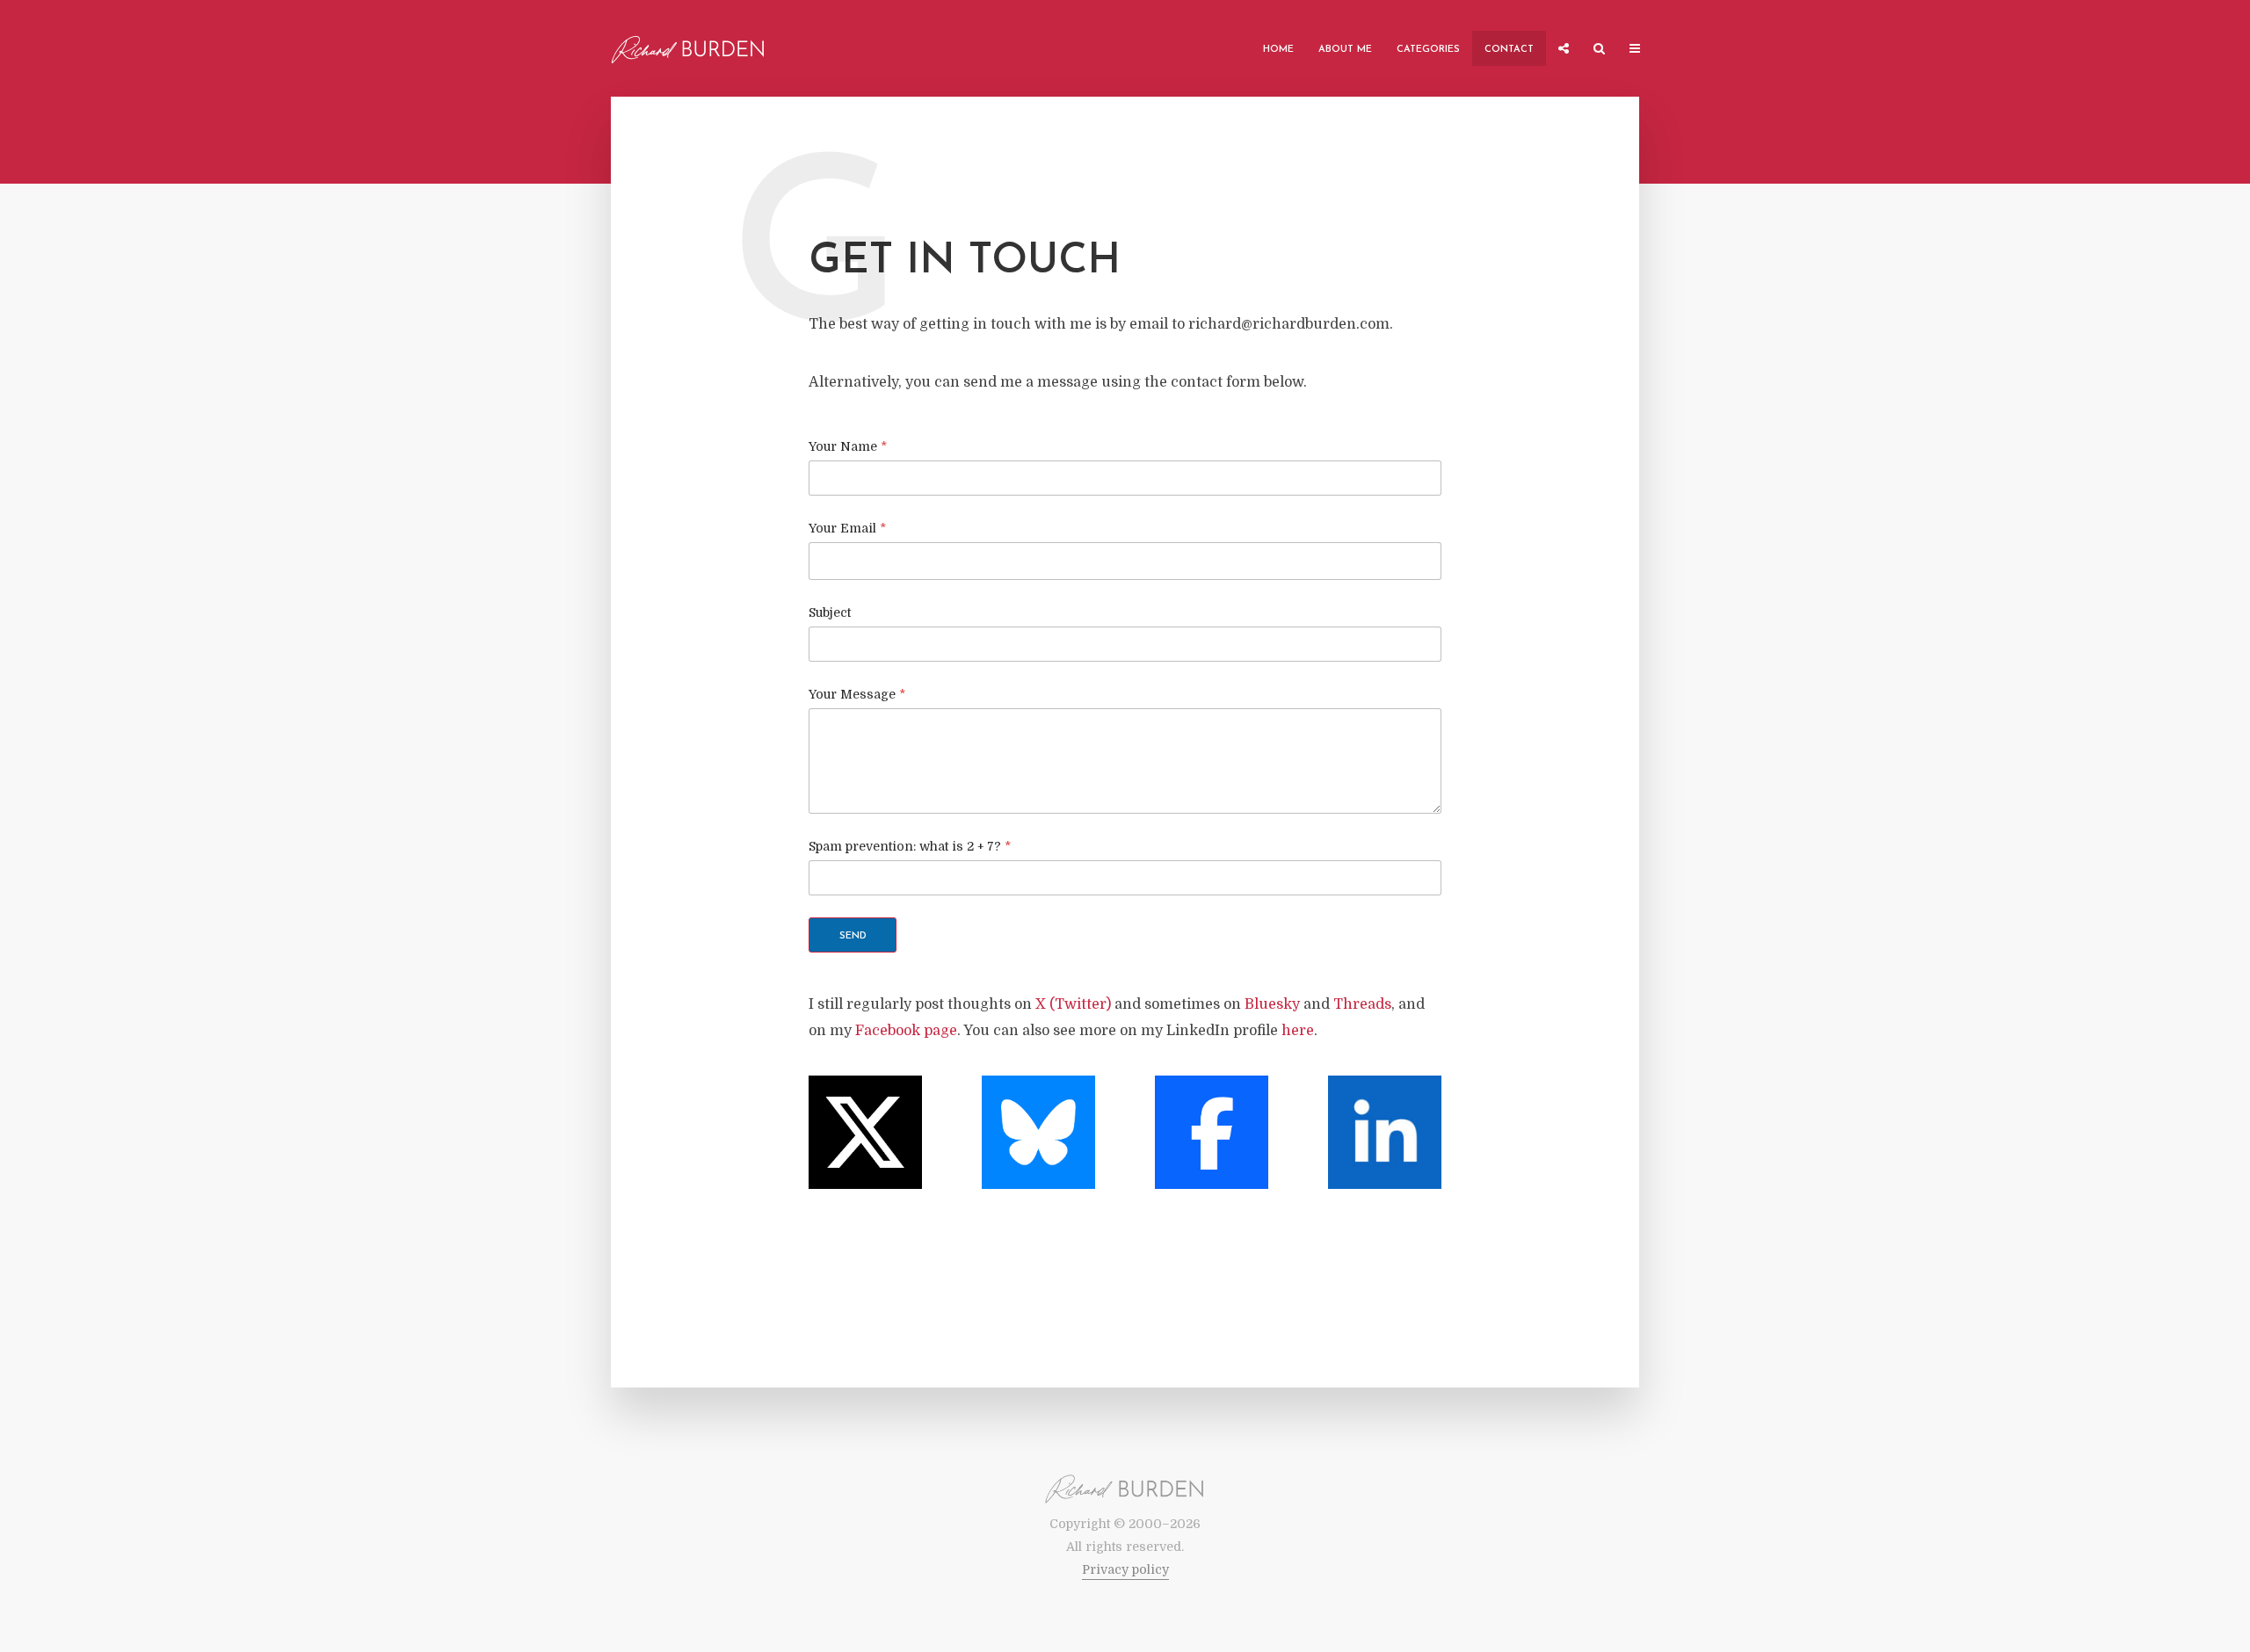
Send (853, 936)
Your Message (857, 694)
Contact (1509, 50)
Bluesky (1272, 1004)
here (1298, 1031)
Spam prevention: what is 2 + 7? (910, 846)
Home (1278, 50)
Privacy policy (1125, 1569)
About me (1345, 50)
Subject (830, 612)
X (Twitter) (1073, 1004)
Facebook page (906, 1031)
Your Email (847, 528)
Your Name (848, 446)
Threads (1362, 1004)
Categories (1428, 50)
